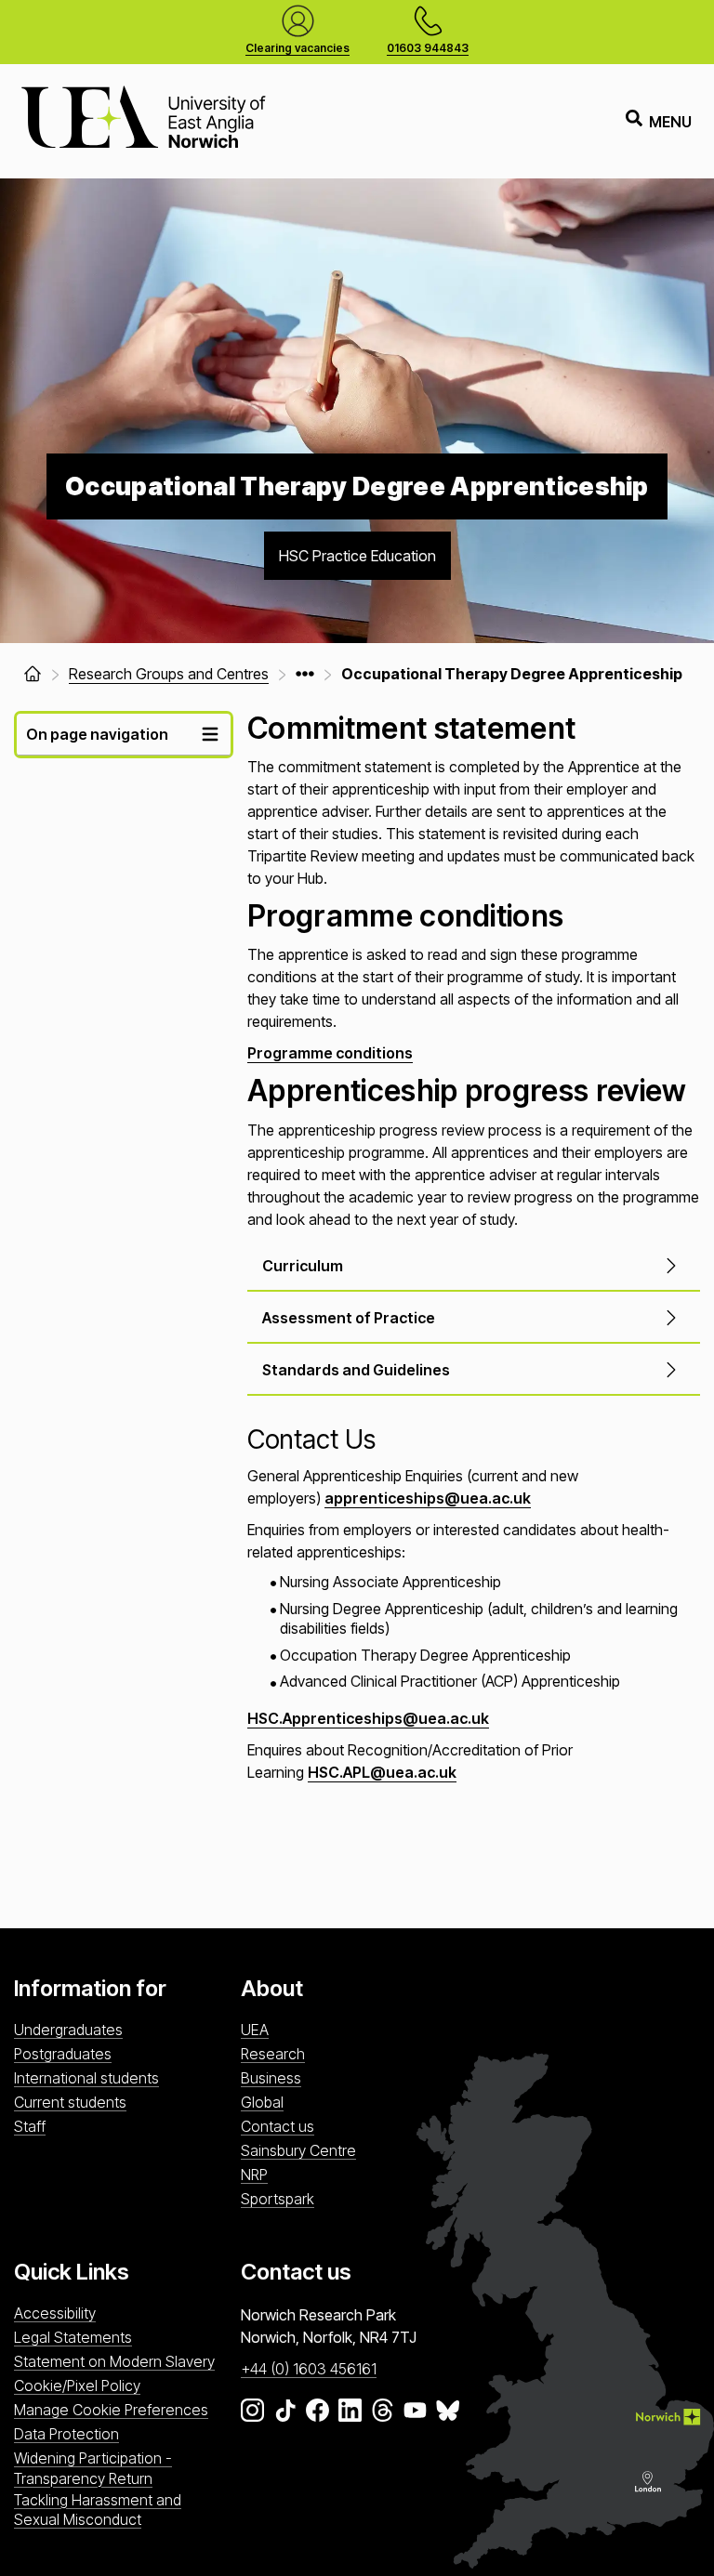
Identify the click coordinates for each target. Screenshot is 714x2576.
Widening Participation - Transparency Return (93, 2468)
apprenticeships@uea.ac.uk (428, 1498)
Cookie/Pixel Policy (77, 2385)
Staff (30, 2126)
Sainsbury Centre (298, 2150)
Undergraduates (68, 2030)
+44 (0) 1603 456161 (309, 2369)
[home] (33, 674)
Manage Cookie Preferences (111, 2410)
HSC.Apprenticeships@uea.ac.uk (368, 1718)
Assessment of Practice (349, 1318)
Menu (670, 122)
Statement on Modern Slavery (114, 2361)
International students (86, 2078)
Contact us (278, 2126)
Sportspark (278, 2199)
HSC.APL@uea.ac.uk (382, 1772)
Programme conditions (330, 1053)
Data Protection (66, 2434)
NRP (254, 2175)
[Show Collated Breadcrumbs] (305, 674)
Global (262, 2102)
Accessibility (55, 2313)
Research (273, 2054)
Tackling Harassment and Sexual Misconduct (98, 2510)
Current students (70, 2102)
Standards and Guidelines (356, 1370)
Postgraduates (63, 2054)
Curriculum (303, 1266)
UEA (255, 2030)
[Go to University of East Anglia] (143, 121)
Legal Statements (73, 2337)
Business (271, 2078)
